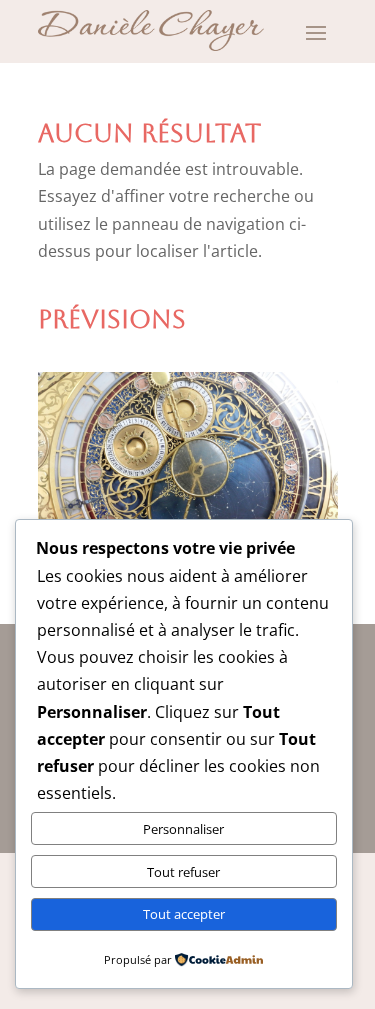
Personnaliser (183, 829)
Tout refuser (183, 872)
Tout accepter (184, 914)
